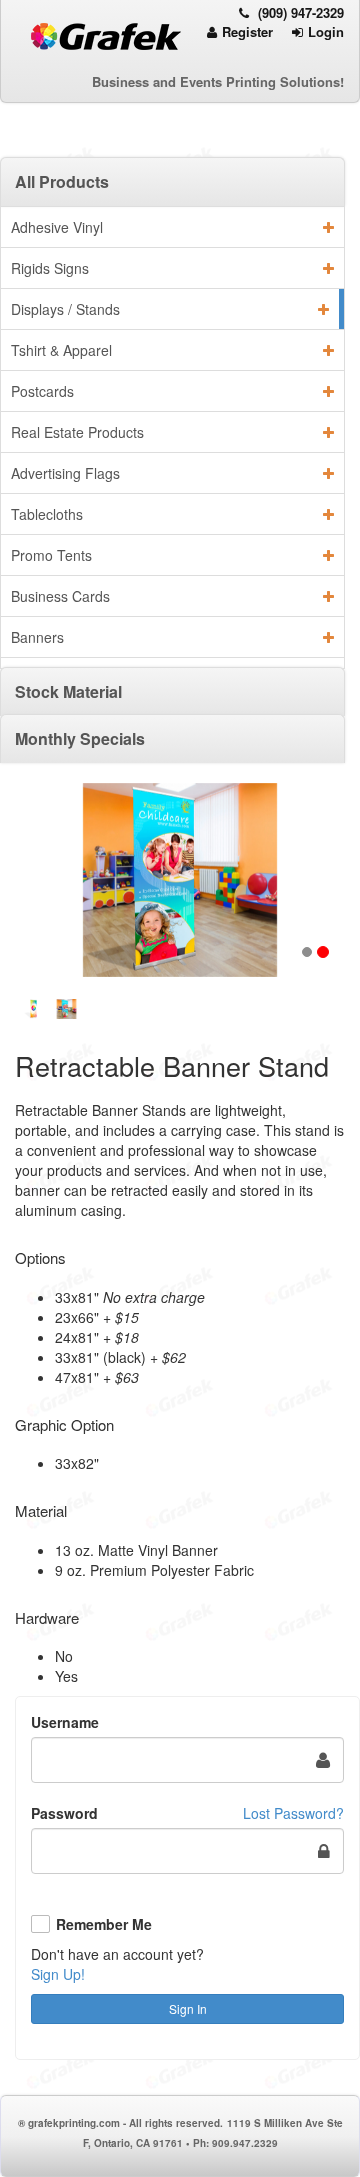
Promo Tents (51, 555)
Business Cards (60, 596)
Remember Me (104, 1924)
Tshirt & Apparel (61, 350)
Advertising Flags (65, 473)
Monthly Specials (80, 738)
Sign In (188, 2008)
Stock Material (68, 691)
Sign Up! (58, 1974)
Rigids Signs (50, 268)
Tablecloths (47, 514)
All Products (62, 181)
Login (326, 31)
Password (64, 1813)
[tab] (172, 181)
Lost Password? (293, 1813)
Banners (37, 637)
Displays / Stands (65, 309)
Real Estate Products (77, 432)
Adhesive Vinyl (57, 227)
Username (65, 1722)
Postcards (42, 391)
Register (247, 31)
